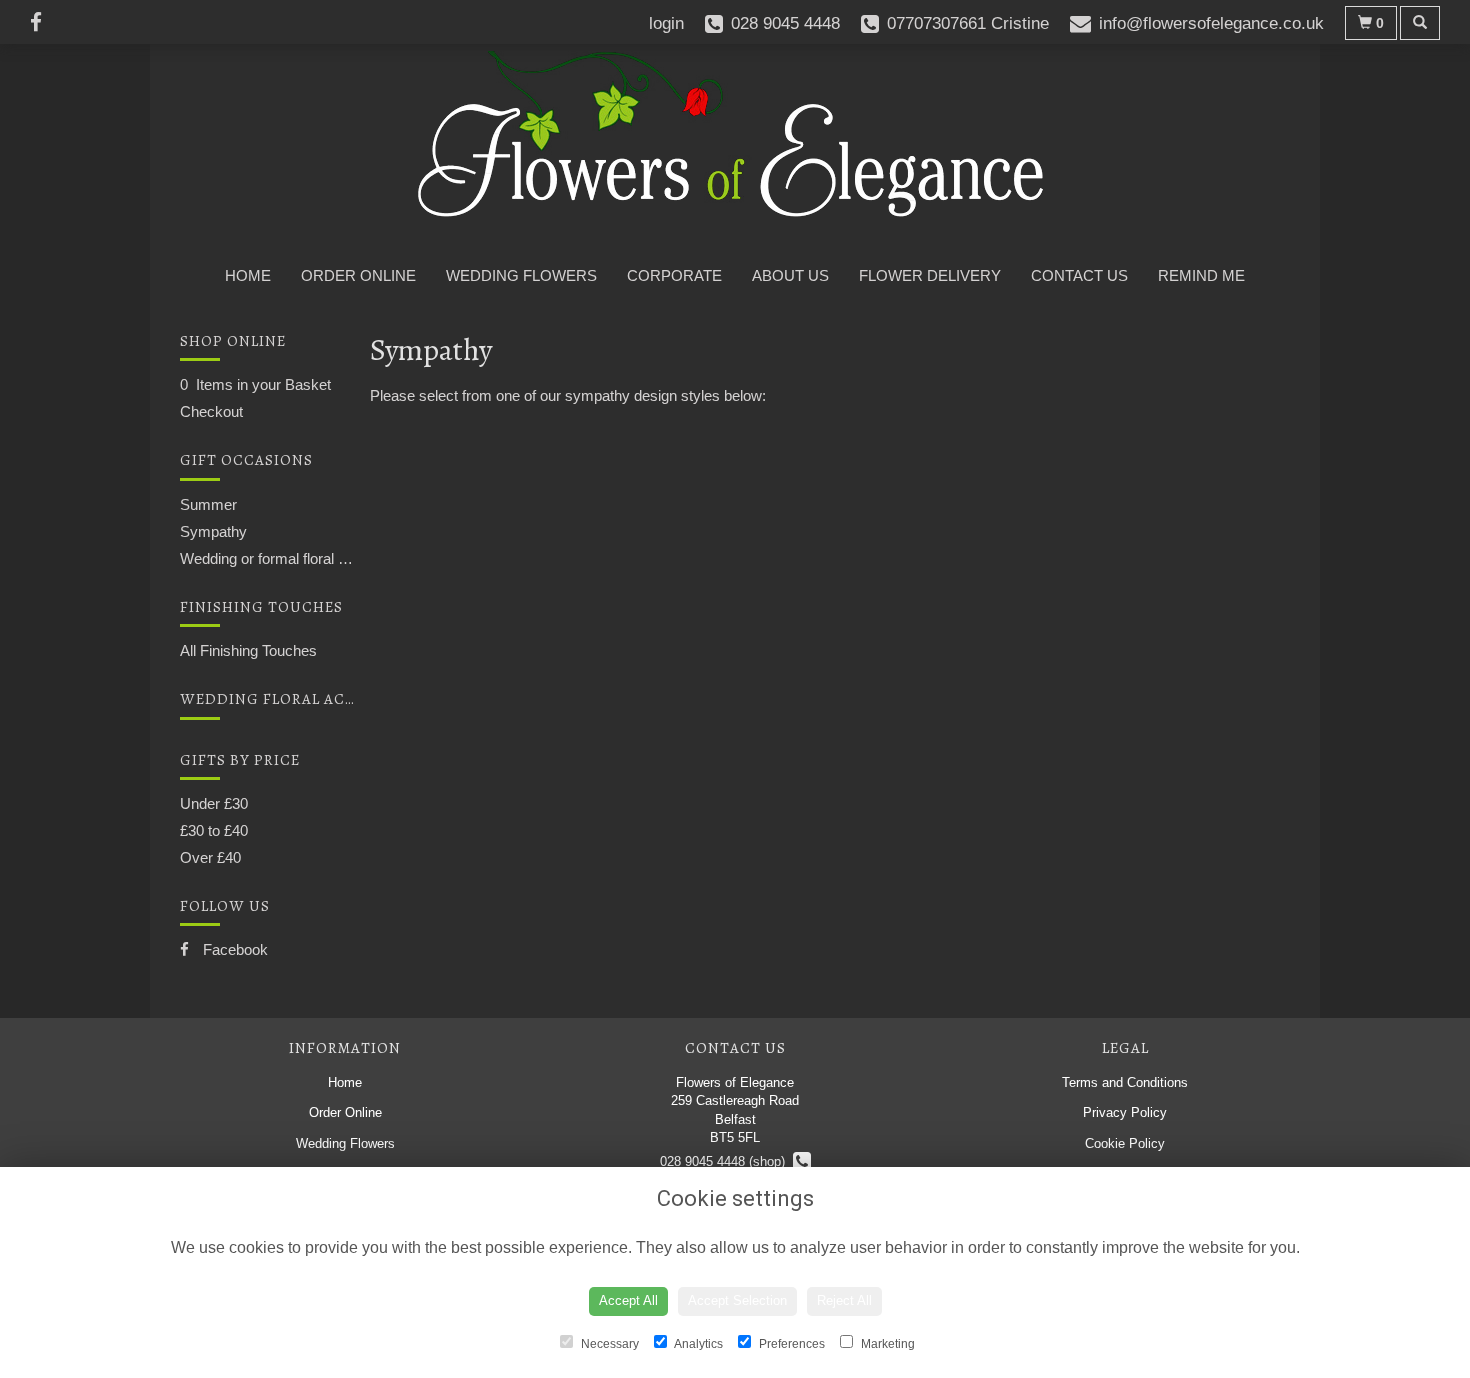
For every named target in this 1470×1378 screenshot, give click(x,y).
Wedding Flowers (521, 275)
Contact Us (1079, 275)
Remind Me (1201, 275)
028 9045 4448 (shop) (726, 1161)
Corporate (674, 275)
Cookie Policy (1125, 1143)
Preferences (790, 1344)
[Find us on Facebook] (42, 22)
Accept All (628, 1300)
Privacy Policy (1125, 1112)
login (666, 23)
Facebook (233, 949)
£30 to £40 (214, 830)
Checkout (211, 411)
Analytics (697, 1344)
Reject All (844, 1300)
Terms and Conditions (1125, 1082)
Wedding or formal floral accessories (299, 558)
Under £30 (214, 803)
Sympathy (213, 531)
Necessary (608, 1344)
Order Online (358, 275)
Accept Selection (737, 1300)
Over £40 (210, 857)
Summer (208, 504)
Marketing (886, 1344)
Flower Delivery (930, 275)
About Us (790, 275)
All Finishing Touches (248, 650)
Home (248, 275)
